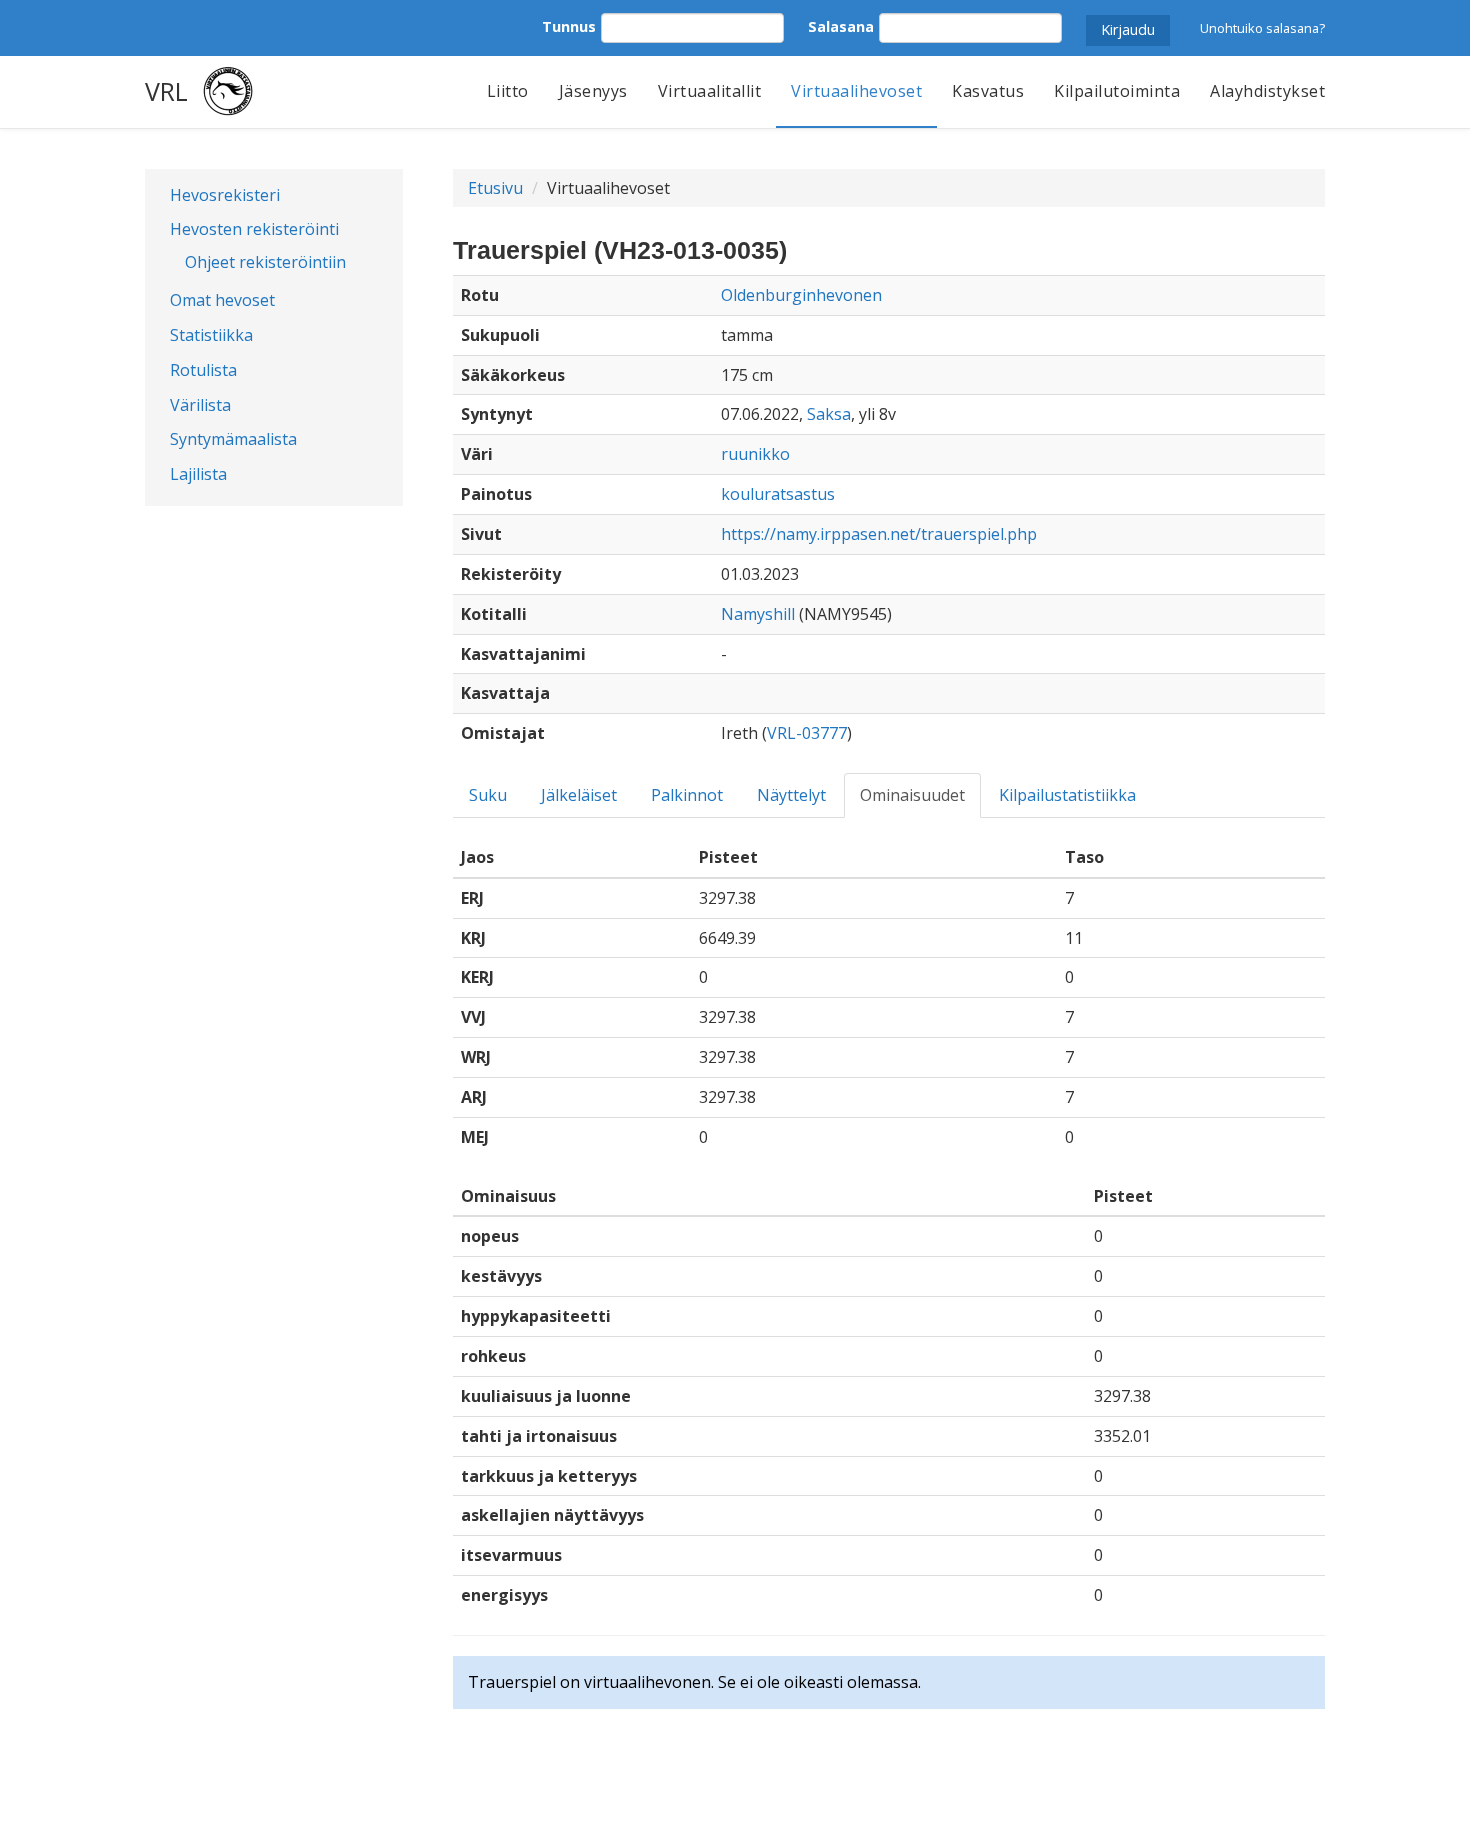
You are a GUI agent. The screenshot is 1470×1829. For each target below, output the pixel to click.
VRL (166, 91)
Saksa (829, 414)
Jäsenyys (593, 91)
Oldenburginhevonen (801, 295)
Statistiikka (211, 335)
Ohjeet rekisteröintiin (265, 262)
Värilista (200, 405)
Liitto (508, 91)
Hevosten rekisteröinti (254, 229)
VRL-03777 (807, 733)
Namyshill (758, 614)
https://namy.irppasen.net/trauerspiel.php (879, 534)
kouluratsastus (778, 494)
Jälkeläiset (579, 795)
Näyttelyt (791, 795)
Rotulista (203, 370)
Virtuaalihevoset (856, 91)
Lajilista (198, 474)
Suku (488, 795)
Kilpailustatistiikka (1067, 795)
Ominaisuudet (912, 795)
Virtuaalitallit (710, 91)
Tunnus (569, 26)
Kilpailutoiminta (1117, 91)
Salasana (841, 26)
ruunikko (755, 454)
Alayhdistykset (1267, 91)
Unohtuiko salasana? (1262, 28)
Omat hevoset (222, 300)
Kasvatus (988, 91)
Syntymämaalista (233, 439)
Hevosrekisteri (225, 195)
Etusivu (495, 188)
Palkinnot (687, 795)
